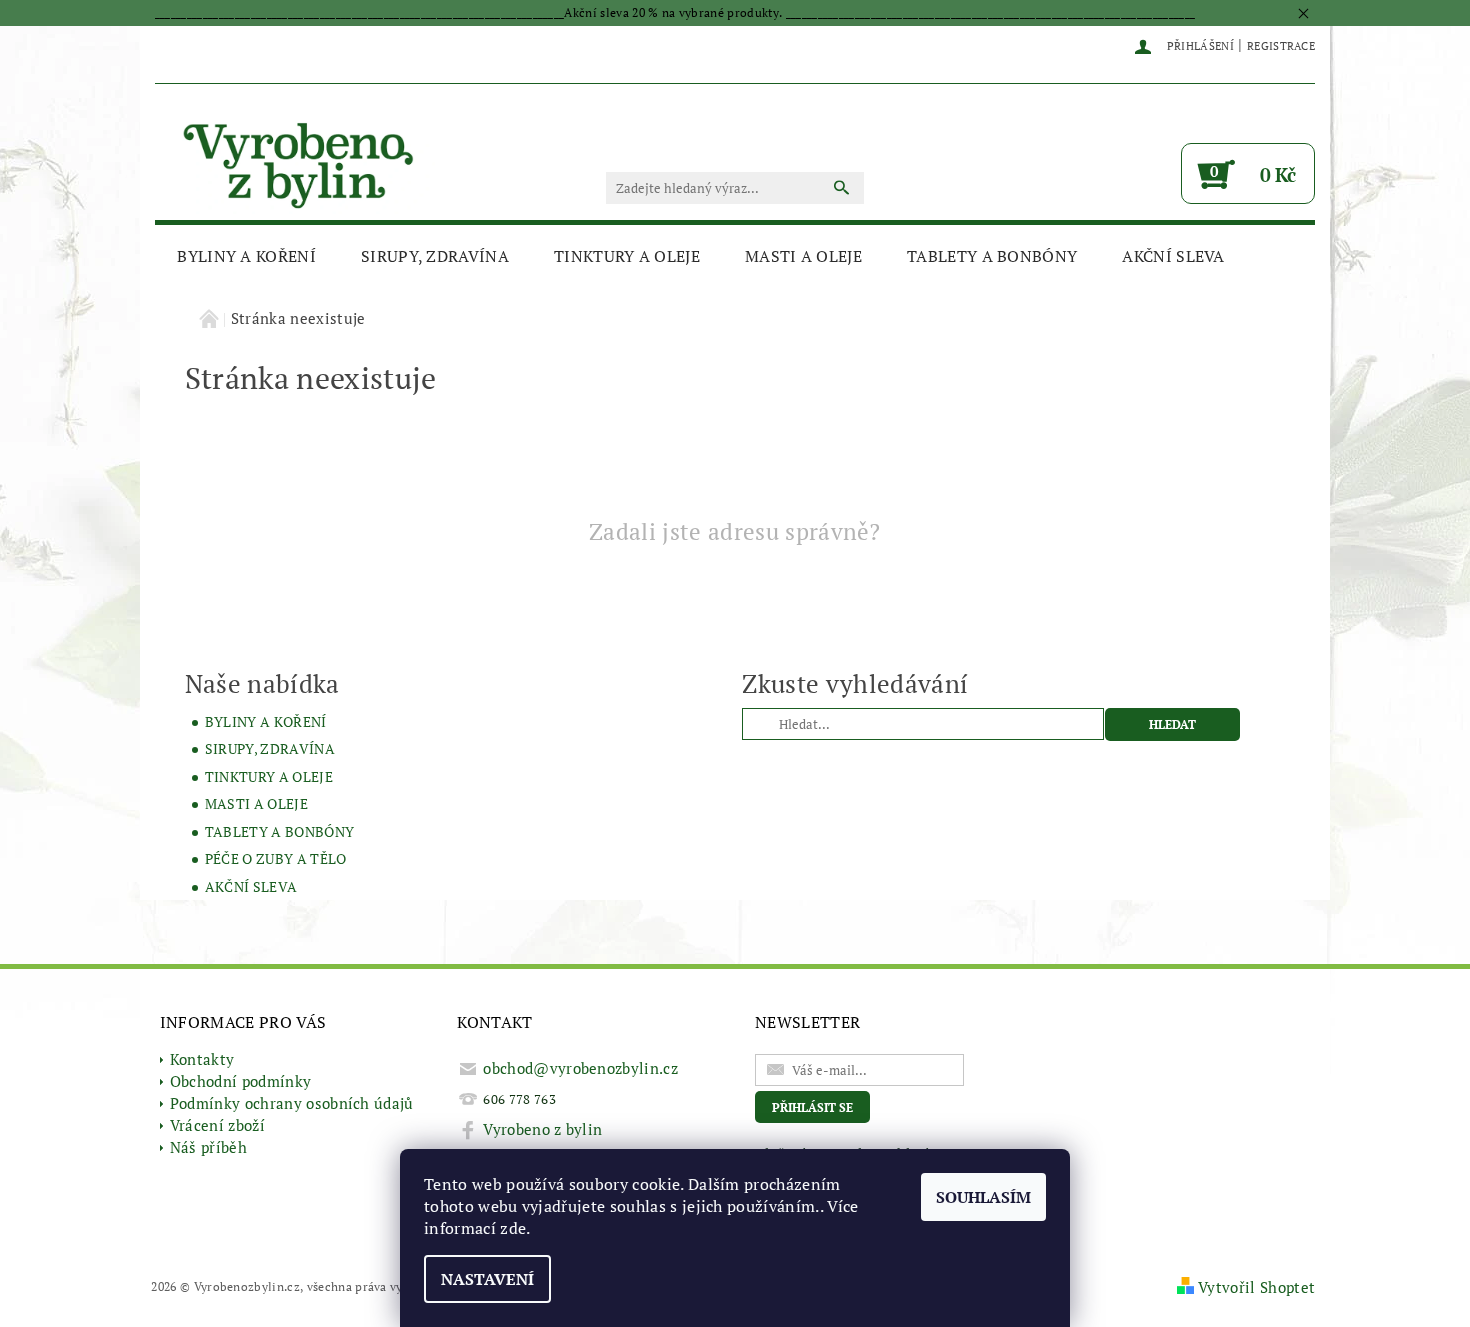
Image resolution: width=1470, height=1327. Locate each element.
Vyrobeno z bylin (542, 1129)
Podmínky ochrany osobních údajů (292, 1103)
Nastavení (487, 1279)
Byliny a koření (246, 256)
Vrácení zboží (217, 1125)
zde (513, 1228)
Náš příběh (208, 1147)
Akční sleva (1173, 256)
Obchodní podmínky (240, 1081)
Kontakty (202, 1059)
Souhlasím (983, 1197)
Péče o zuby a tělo (276, 858)
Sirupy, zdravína (435, 256)
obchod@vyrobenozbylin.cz (580, 1068)
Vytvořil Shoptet (1256, 1287)
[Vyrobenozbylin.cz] (300, 162)
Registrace (1281, 46)
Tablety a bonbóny (992, 256)
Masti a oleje (803, 256)
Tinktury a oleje (627, 256)
